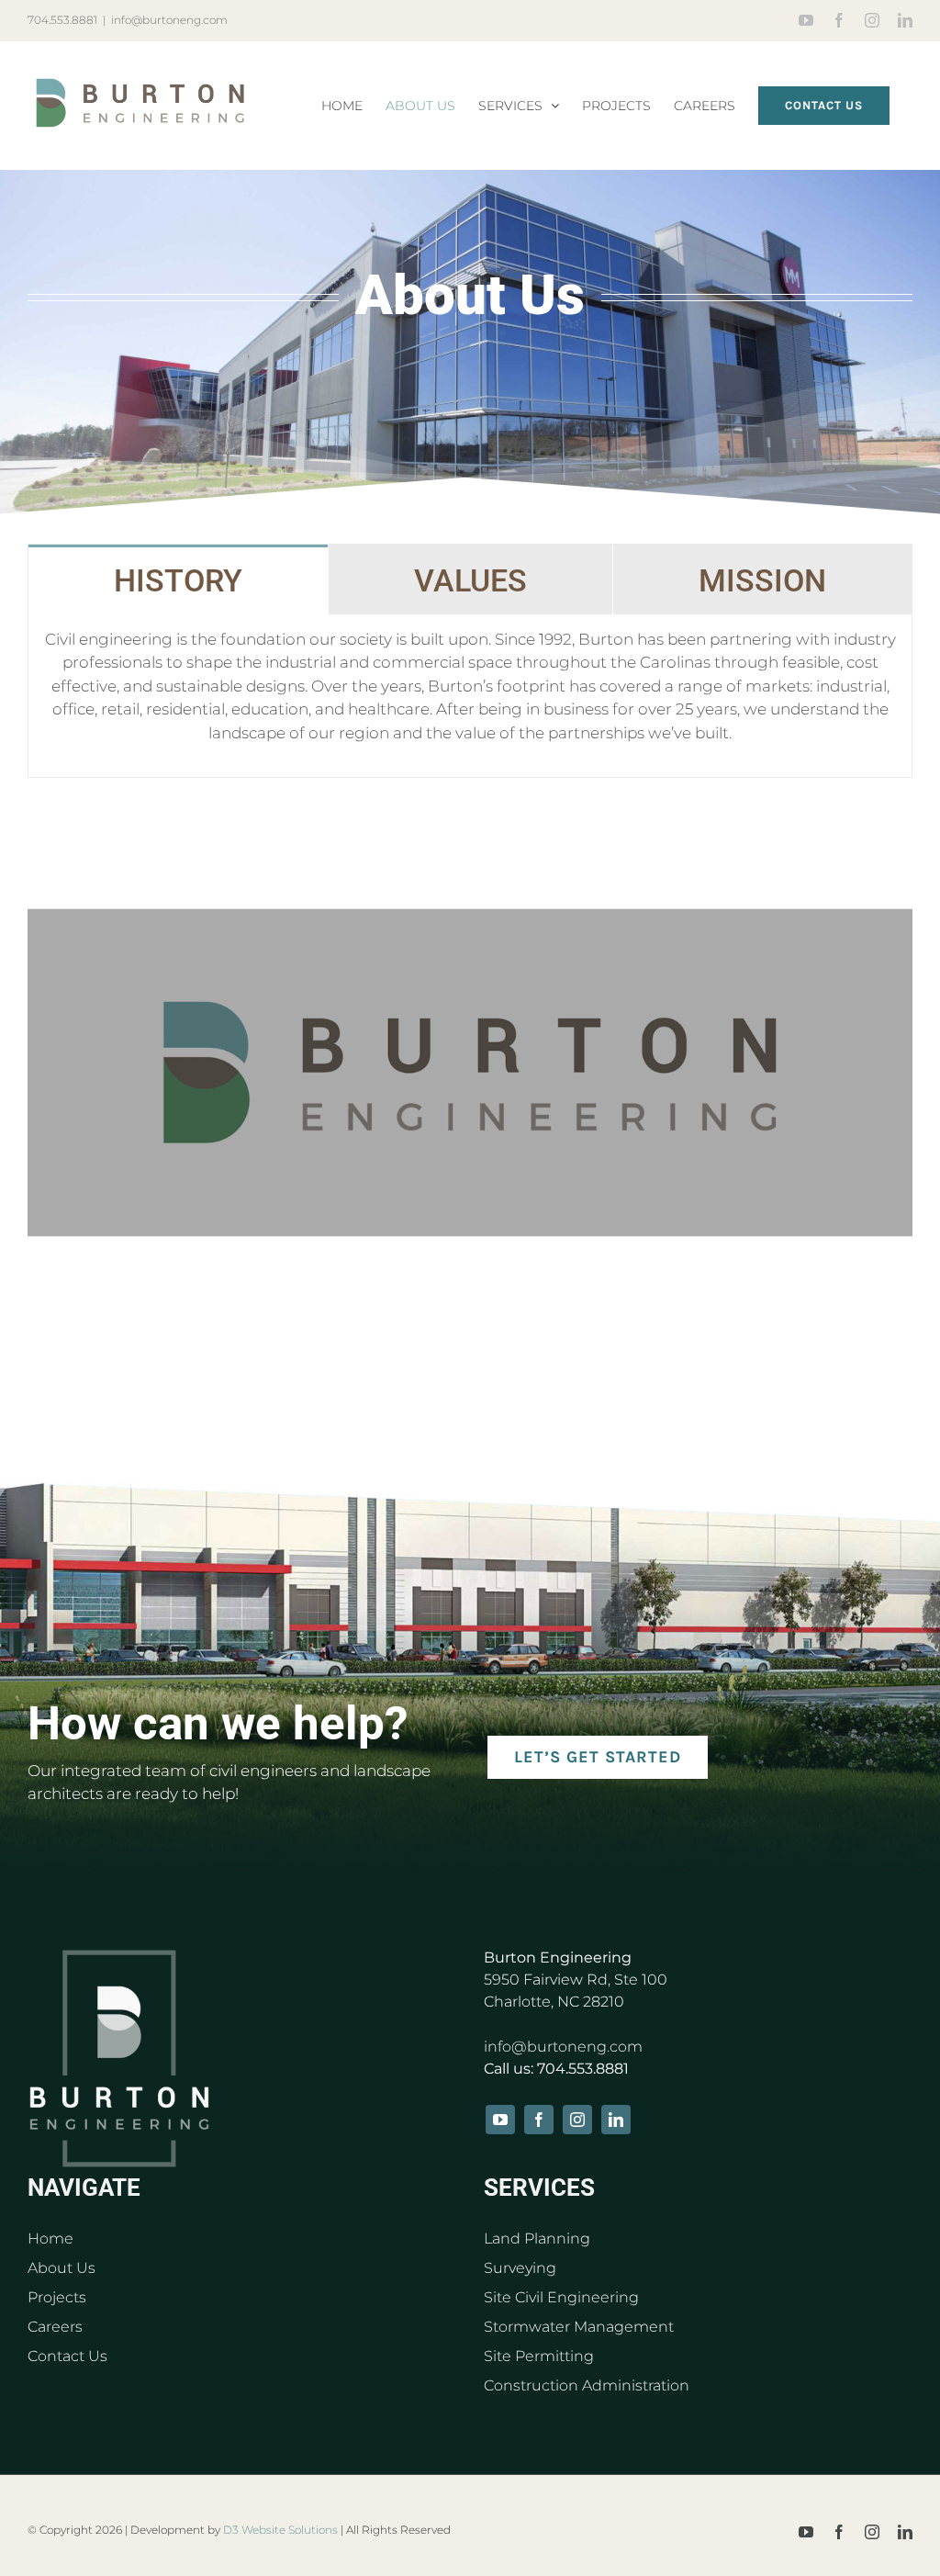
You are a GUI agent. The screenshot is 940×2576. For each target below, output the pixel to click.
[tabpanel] (470, 697)
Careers (55, 2327)
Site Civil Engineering (561, 2297)
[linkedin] (616, 2120)
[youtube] (500, 2120)
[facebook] (539, 2120)
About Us (62, 2268)
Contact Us (67, 2356)
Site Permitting (539, 2356)
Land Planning (537, 2239)
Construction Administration (587, 2385)
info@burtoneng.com (169, 20)
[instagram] (577, 2120)
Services (539, 2188)
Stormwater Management (579, 2327)
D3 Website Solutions (280, 2530)
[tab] (178, 579)
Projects (57, 2297)
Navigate (84, 2188)
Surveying (520, 2268)
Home (50, 2239)
